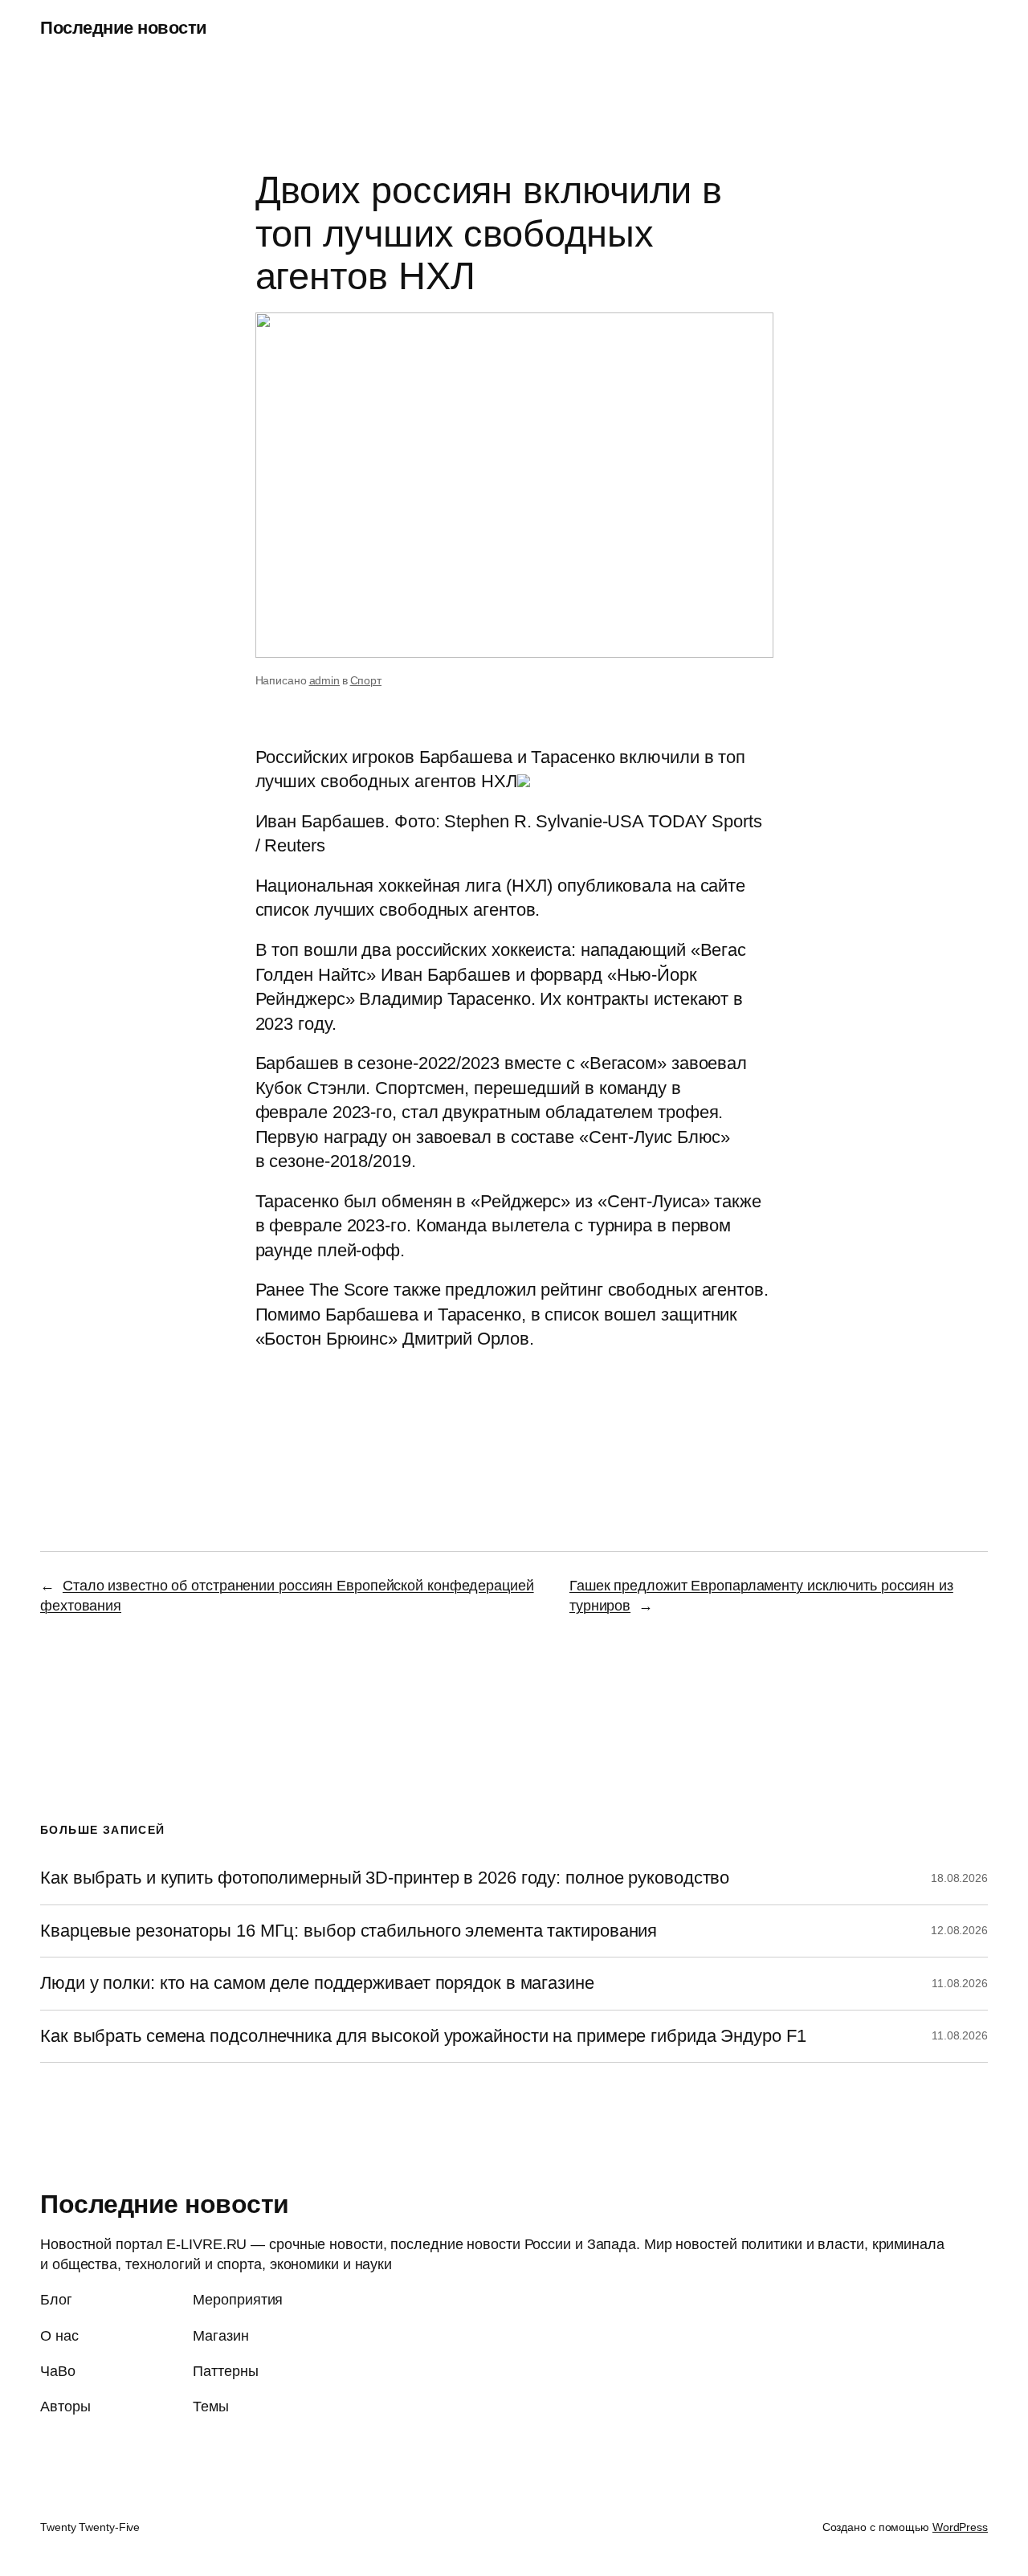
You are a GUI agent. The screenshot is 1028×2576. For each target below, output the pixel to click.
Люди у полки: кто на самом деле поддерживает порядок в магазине (317, 1983)
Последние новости (124, 28)
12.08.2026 (959, 1930)
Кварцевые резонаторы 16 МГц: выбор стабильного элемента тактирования (349, 1931)
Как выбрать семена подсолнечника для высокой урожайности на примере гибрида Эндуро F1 (423, 2036)
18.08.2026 (959, 1878)
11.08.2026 (960, 1983)
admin (325, 680)
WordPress (960, 2527)
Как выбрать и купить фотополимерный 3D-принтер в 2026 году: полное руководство (385, 1878)
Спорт (366, 680)
